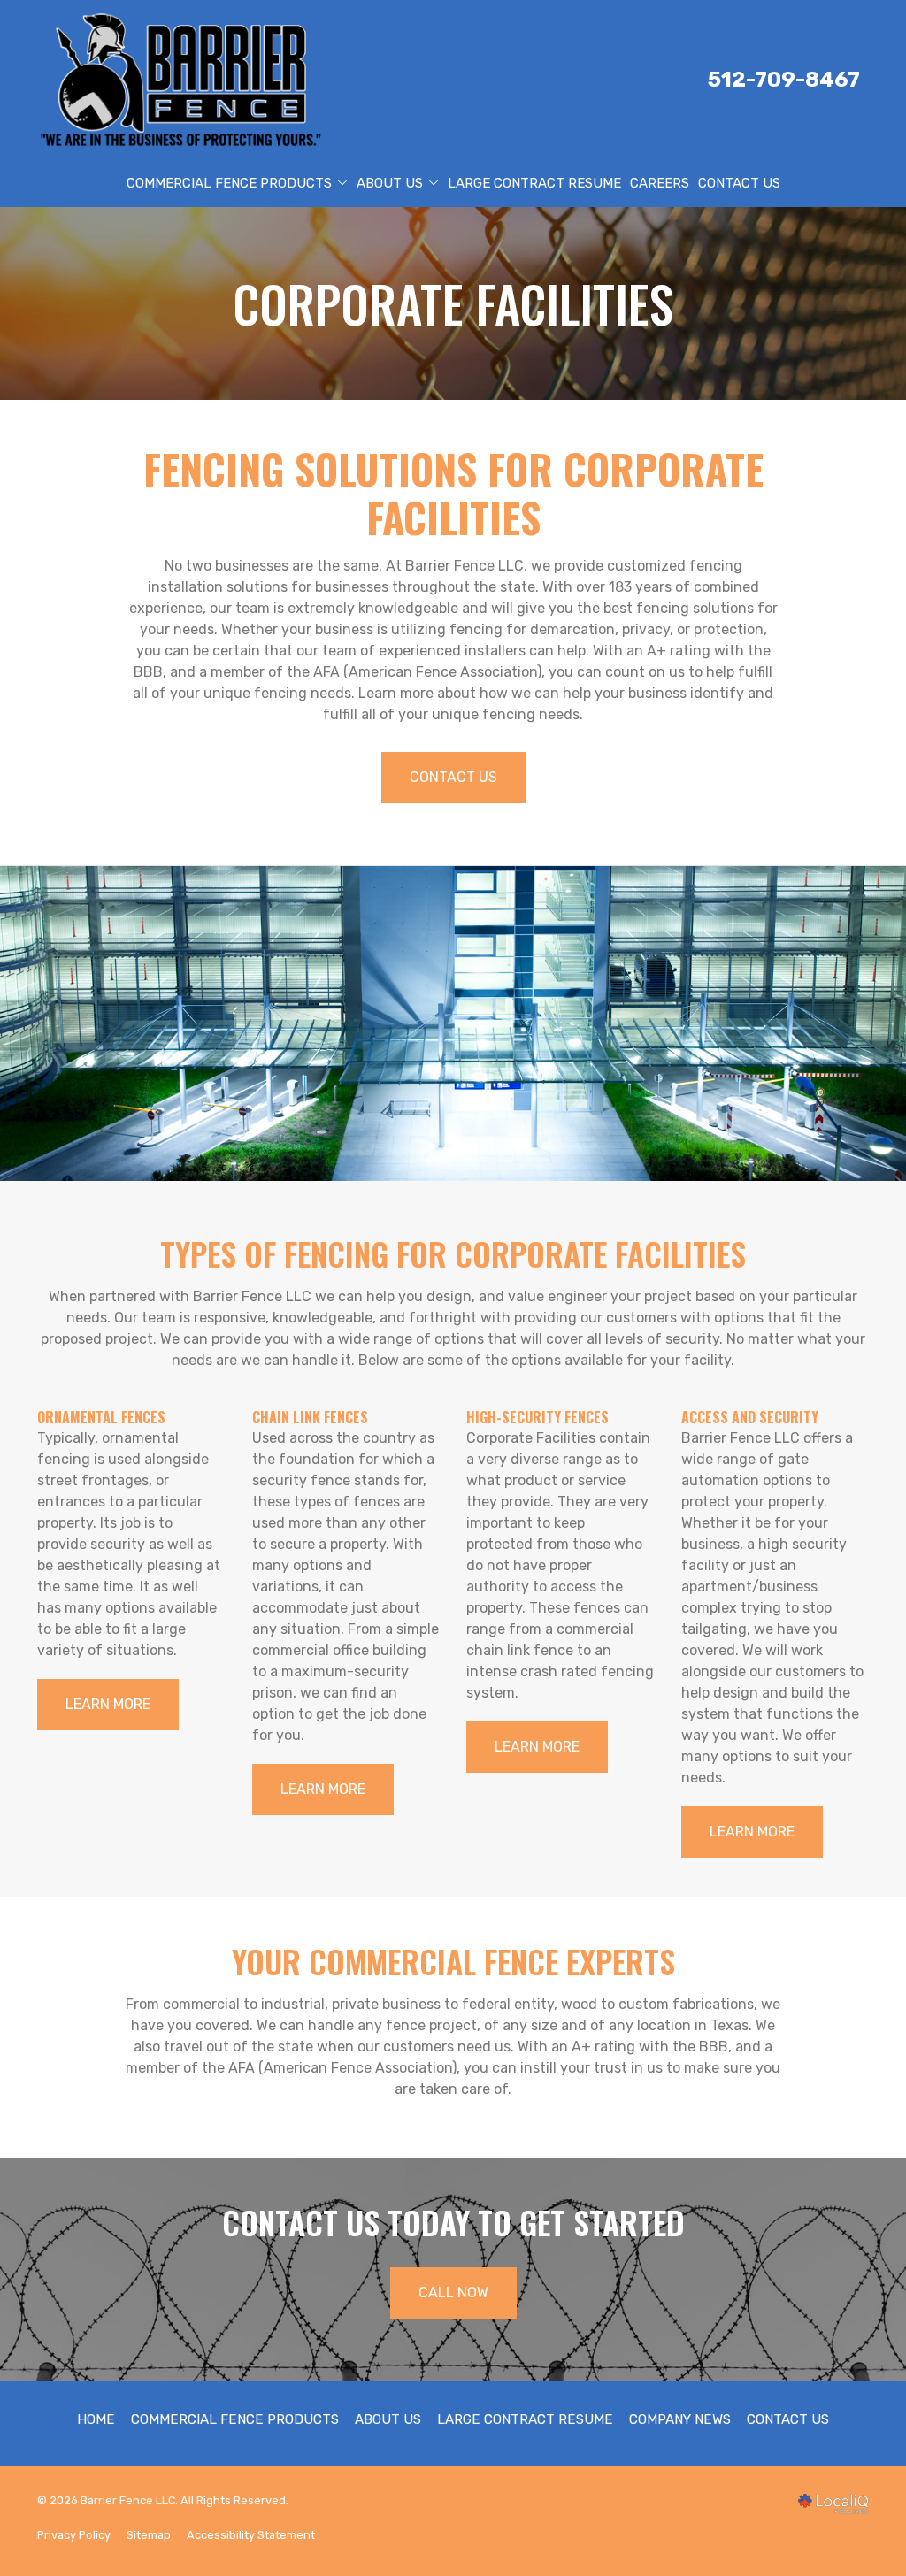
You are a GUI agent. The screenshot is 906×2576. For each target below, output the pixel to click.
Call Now (453, 2292)
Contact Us (739, 183)
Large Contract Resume (534, 183)
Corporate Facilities (453, 303)
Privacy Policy (74, 2535)
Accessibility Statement (251, 2535)
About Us (390, 183)
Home (96, 2419)
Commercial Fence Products (229, 183)
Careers (660, 183)
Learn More (108, 1704)
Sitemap (149, 2535)
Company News (680, 2419)
